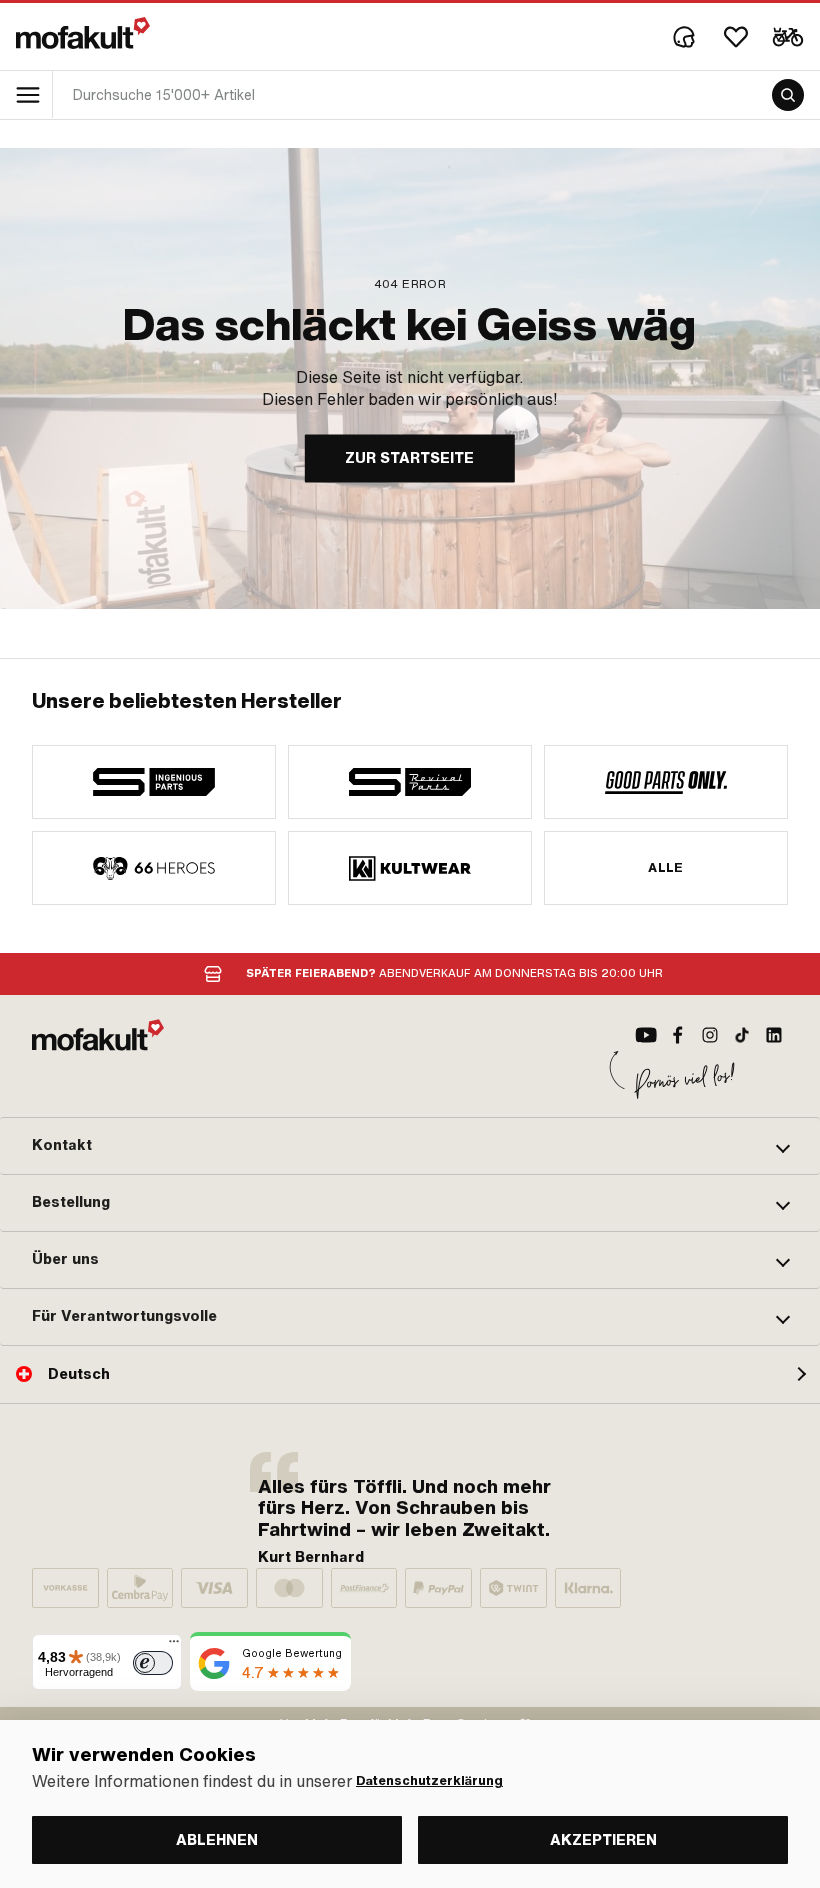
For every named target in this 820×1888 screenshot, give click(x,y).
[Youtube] (646, 1035)
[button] (410, 1146)
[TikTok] (742, 1035)
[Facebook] (678, 1035)
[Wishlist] (736, 37)
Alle (666, 868)
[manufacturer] (154, 782)
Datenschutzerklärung (429, 1781)
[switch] (153, 1663)
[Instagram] (710, 1035)
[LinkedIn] (774, 1035)
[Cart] (788, 37)
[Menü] (174, 1646)
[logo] (83, 33)
